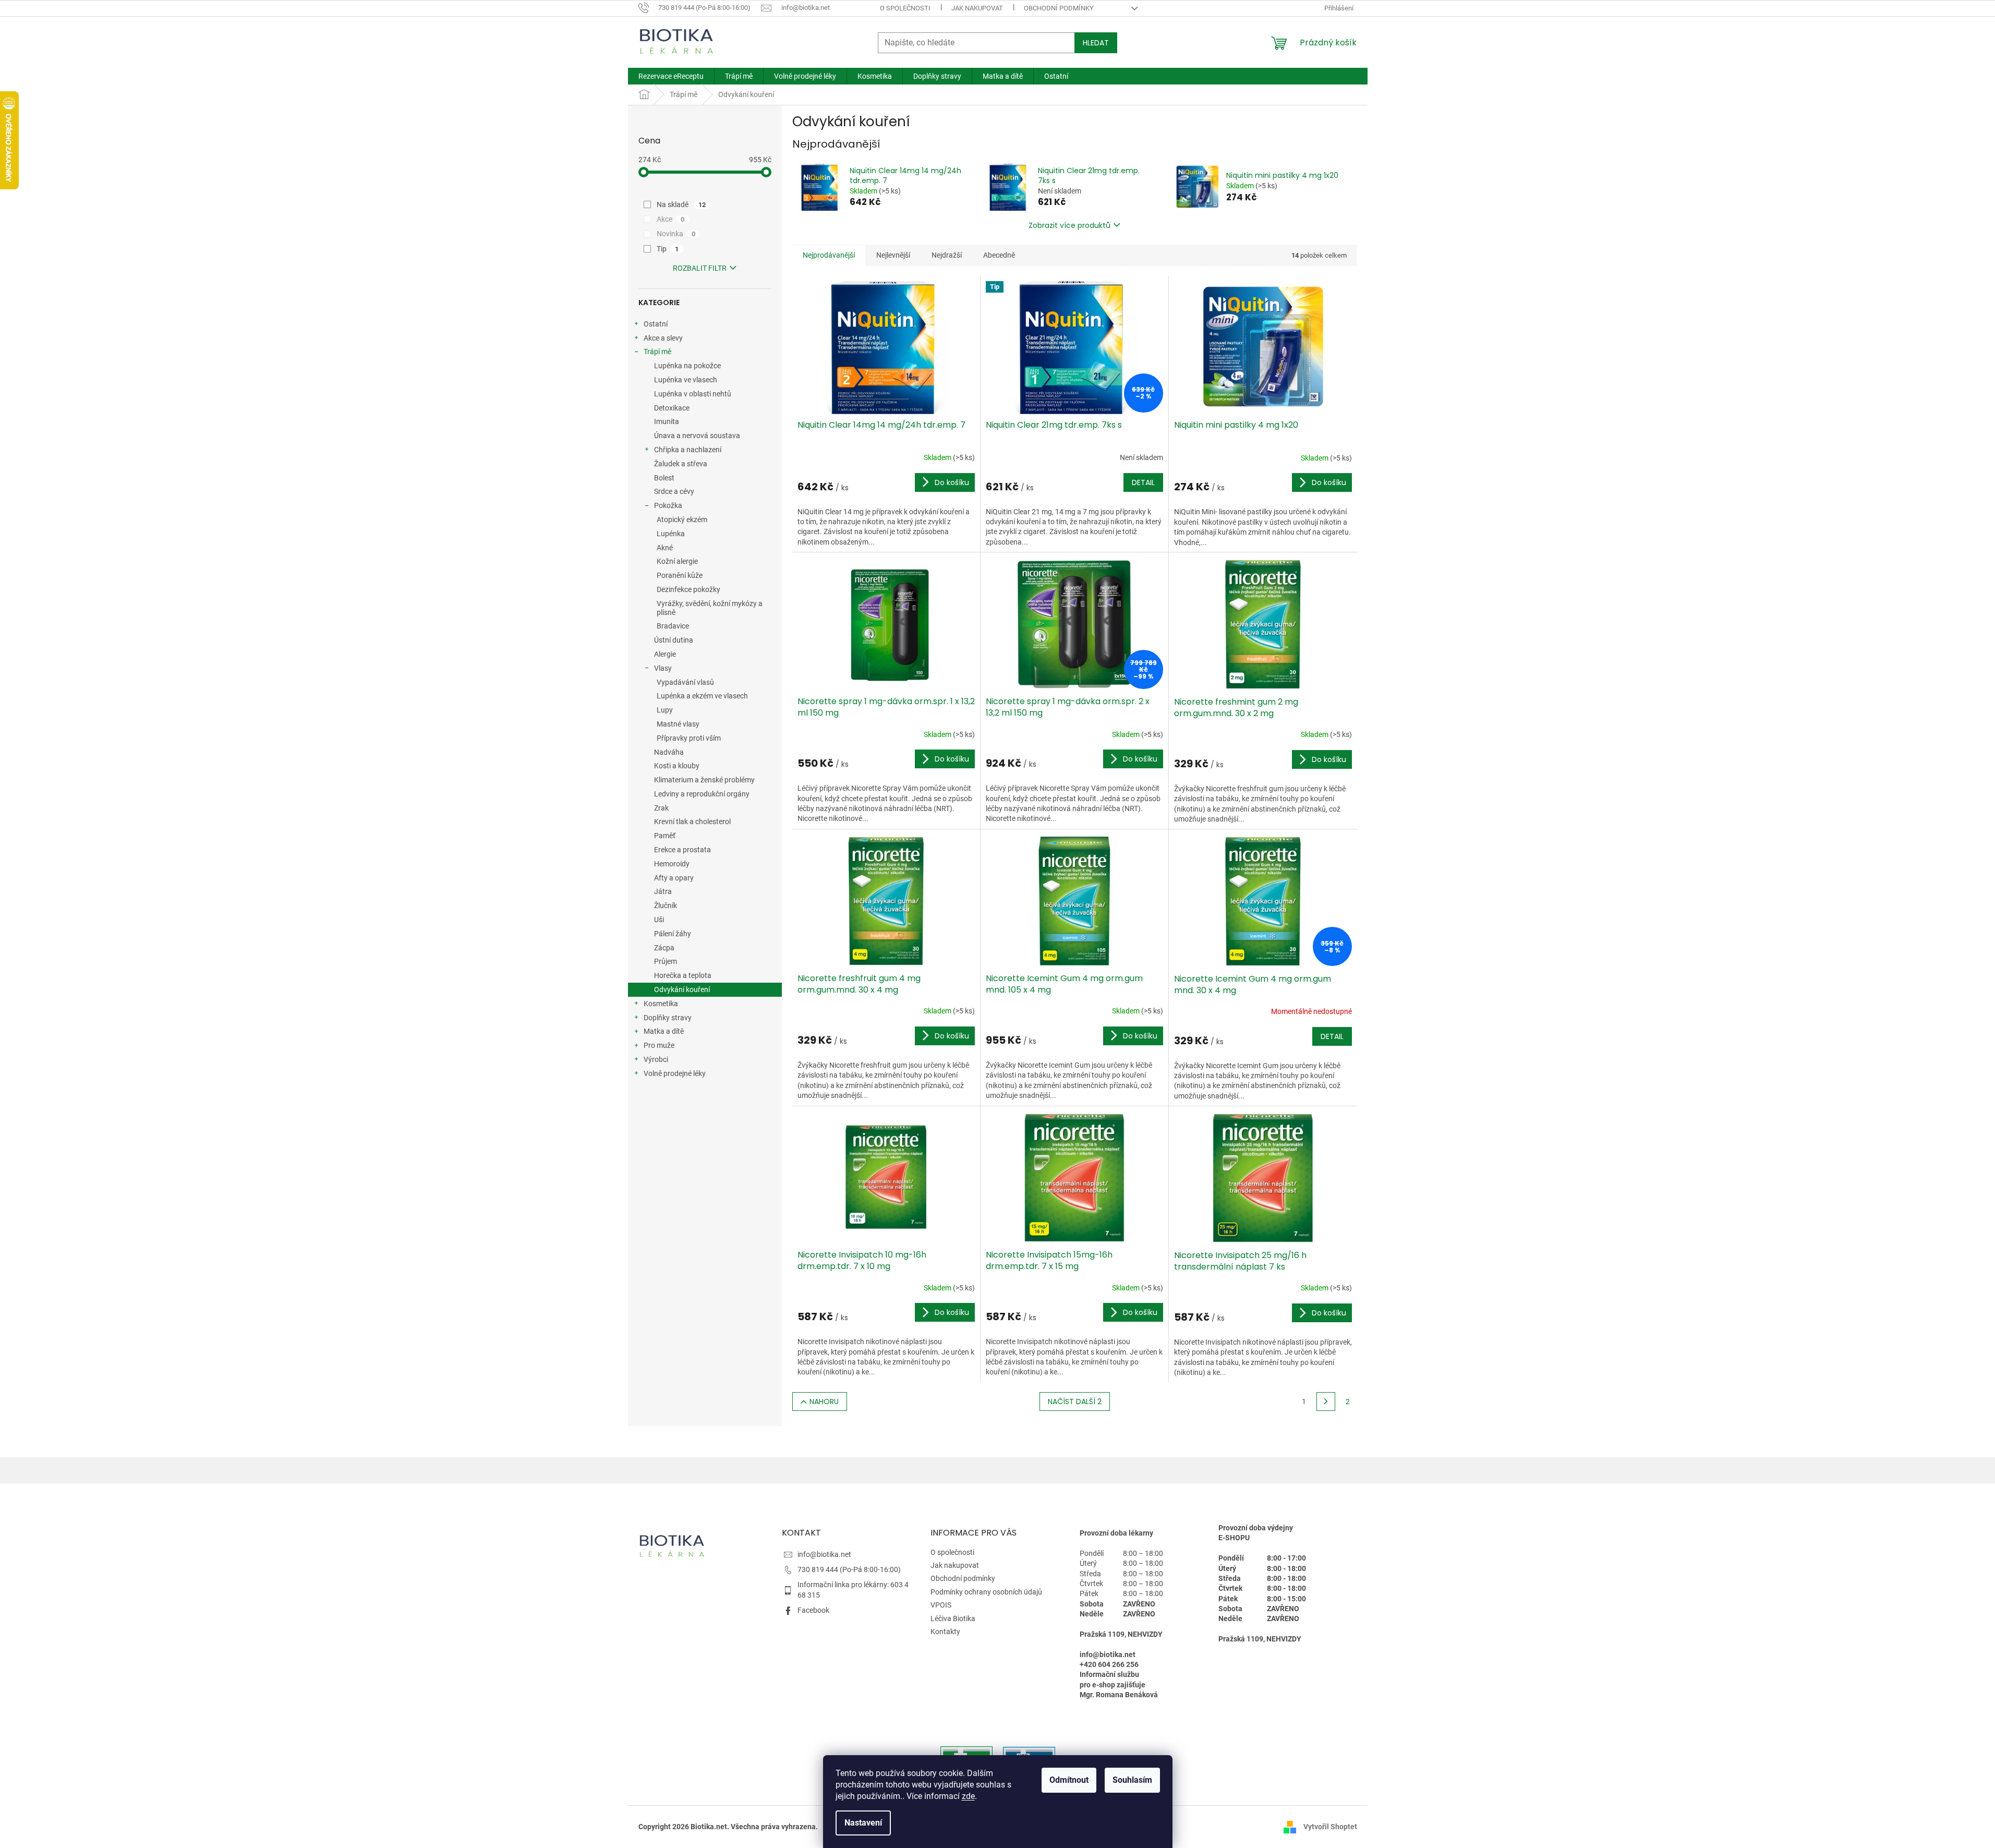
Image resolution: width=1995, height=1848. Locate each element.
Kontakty (945, 1632)
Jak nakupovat (977, 8)
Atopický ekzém (682, 520)
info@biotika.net (824, 1554)
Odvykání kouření (682, 989)
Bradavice (673, 626)
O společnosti (905, 8)
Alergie (665, 654)
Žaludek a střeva (681, 464)
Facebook (813, 1610)
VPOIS (941, 1605)
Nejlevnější (893, 255)
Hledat (1096, 43)
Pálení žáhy (673, 934)
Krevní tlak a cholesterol (692, 822)
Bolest (664, 478)
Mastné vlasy (678, 724)
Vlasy (663, 668)
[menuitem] (671, 76)
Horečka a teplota (683, 975)
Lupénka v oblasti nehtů (693, 394)
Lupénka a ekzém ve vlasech (702, 696)
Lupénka (671, 534)
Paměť (665, 836)
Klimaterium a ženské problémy (704, 780)
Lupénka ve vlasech (686, 380)
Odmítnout (1069, 1780)
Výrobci (656, 1059)
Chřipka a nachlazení (688, 450)
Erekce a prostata (682, 850)
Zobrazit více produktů (1069, 225)
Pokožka (668, 505)
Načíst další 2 (1075, 1402)
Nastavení (863, 1823)
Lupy (665, 710)
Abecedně (999, 255)
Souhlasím (1132, 1780)
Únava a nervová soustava (697, 436)
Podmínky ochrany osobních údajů (986, 1592)
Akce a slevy (663, 338)
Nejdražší (947, 255)
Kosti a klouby (677, 766)
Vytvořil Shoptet (1330, 1827)
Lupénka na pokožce (687, 366)
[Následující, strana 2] (1326, 1402)
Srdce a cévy (674, 491)
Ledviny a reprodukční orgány (702, 794)
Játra (663, 891)
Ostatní (656, 324)
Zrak (661, 808)
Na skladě (681, 204)
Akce (671, 219)
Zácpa (664, 948)
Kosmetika (661, 1004)
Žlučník (666, 905)
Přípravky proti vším (689, 738)
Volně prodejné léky (675, 1073)
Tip (668, 249)
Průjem (666, 961)
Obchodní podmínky (1059, 8)
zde (968, 1796)
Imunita (667, 421)
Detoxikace (672, 408)
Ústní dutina (674, 640)
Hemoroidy (672, 864)
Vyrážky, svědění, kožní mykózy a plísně (710, 608)
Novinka (676, 234)
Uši (659, 920)
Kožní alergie (677, 561)
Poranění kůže (680, 575)
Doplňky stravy (668, 1018)
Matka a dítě (664, 1031)
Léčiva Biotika (953, 1618)
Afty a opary (674, 878)
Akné (665, 548)
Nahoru (824, 1402)
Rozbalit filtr (700, 268)
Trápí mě (657, 352)
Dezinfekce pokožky (688, 589)
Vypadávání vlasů (685, 682)
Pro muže (659, 1045)
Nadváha (669, 752)
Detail (1143, 482)
